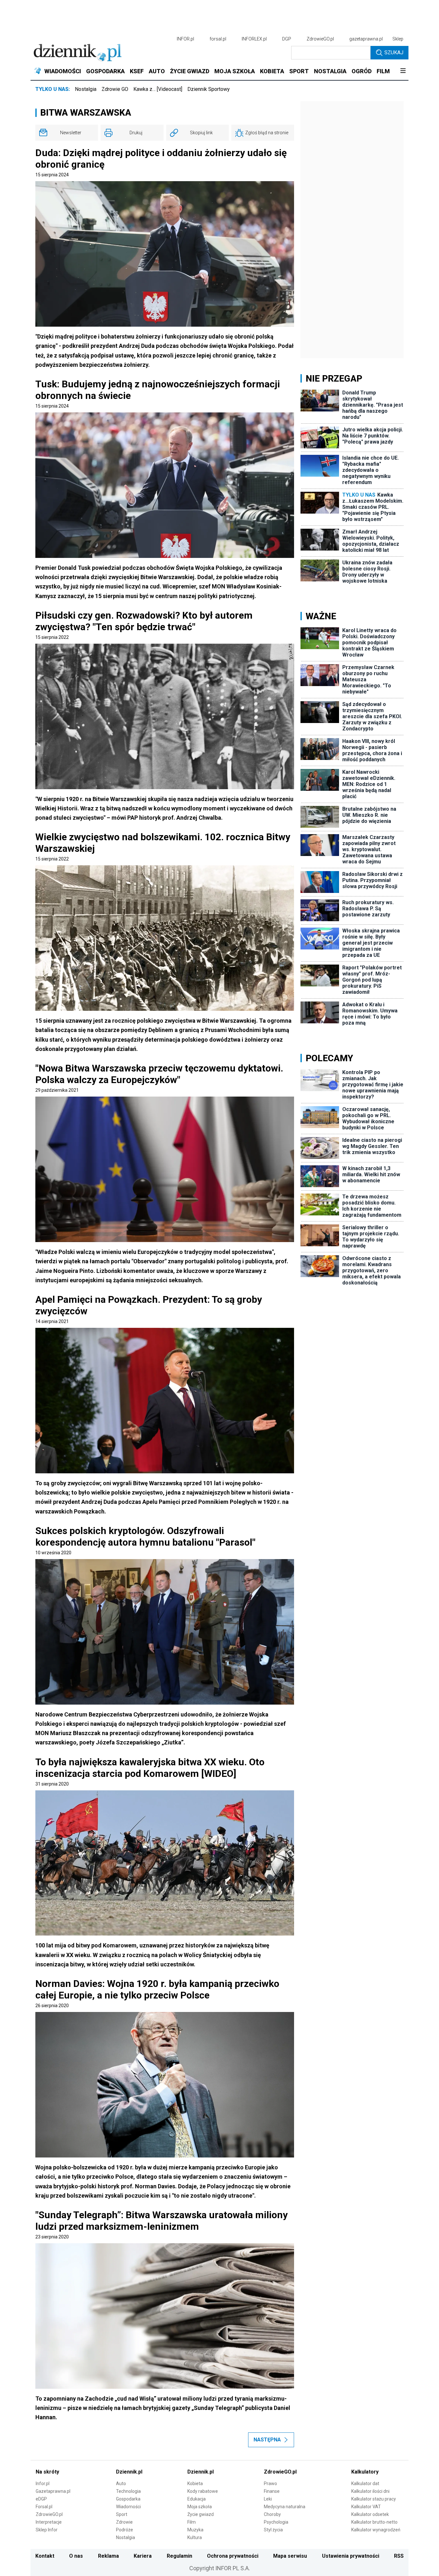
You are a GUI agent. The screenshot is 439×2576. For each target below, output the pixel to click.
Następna (267, 2440)
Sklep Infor (47, 2530)
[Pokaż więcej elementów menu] (403, 71)
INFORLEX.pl (254, 39)
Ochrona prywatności (233, 2556)
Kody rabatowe (203, 2491)
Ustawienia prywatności (351, 2556)
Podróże (125, 2530)
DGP (287, 39)
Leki (268, 2499)
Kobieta (195, 2483)
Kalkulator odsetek (370, 2514)
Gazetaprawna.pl (53, 2491)
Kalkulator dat (365, 2483)
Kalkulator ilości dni (370, 2491)
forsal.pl (218, 39)
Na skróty (47, 2472)
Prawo (270, 2483)
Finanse (272, 2491)
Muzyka (195, 2530)
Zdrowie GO (115, 89)
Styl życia (273, 2530)
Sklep (398, 39)
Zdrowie (124, 2522)
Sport (122, 2514)
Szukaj (394, 53)
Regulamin (179, 2556)
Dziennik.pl (129, 2472)
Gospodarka (128, 2499)
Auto (121, 2483)
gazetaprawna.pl (366, 39)
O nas (76, 2556)
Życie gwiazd (201, 2514)
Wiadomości (128, 2507)
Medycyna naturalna (285, 2507)
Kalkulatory (365, 2472)
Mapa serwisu (290, 2556)
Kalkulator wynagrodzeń (376, 2530)
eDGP (41, 2499)
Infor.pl (43, 2483)
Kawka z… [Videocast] (158, 89)
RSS (399, 2556)
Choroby (272, 2514)
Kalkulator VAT (366, 2507)
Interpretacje (49, 2522)
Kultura (195, 2537)
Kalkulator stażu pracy (374, 2499)
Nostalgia (86, 89)
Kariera (143, 2556)
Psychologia (276, 2522)
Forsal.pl (44, 2507)
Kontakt (45, 2556)
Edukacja (197, 2499)
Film (192, 2522)
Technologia (128, 2491)
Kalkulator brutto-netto (374, 2522)
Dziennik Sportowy (209, 89)
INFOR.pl (185, 39)
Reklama (108, 2556)
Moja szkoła (200, 2507)
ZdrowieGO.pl (320, 39)
